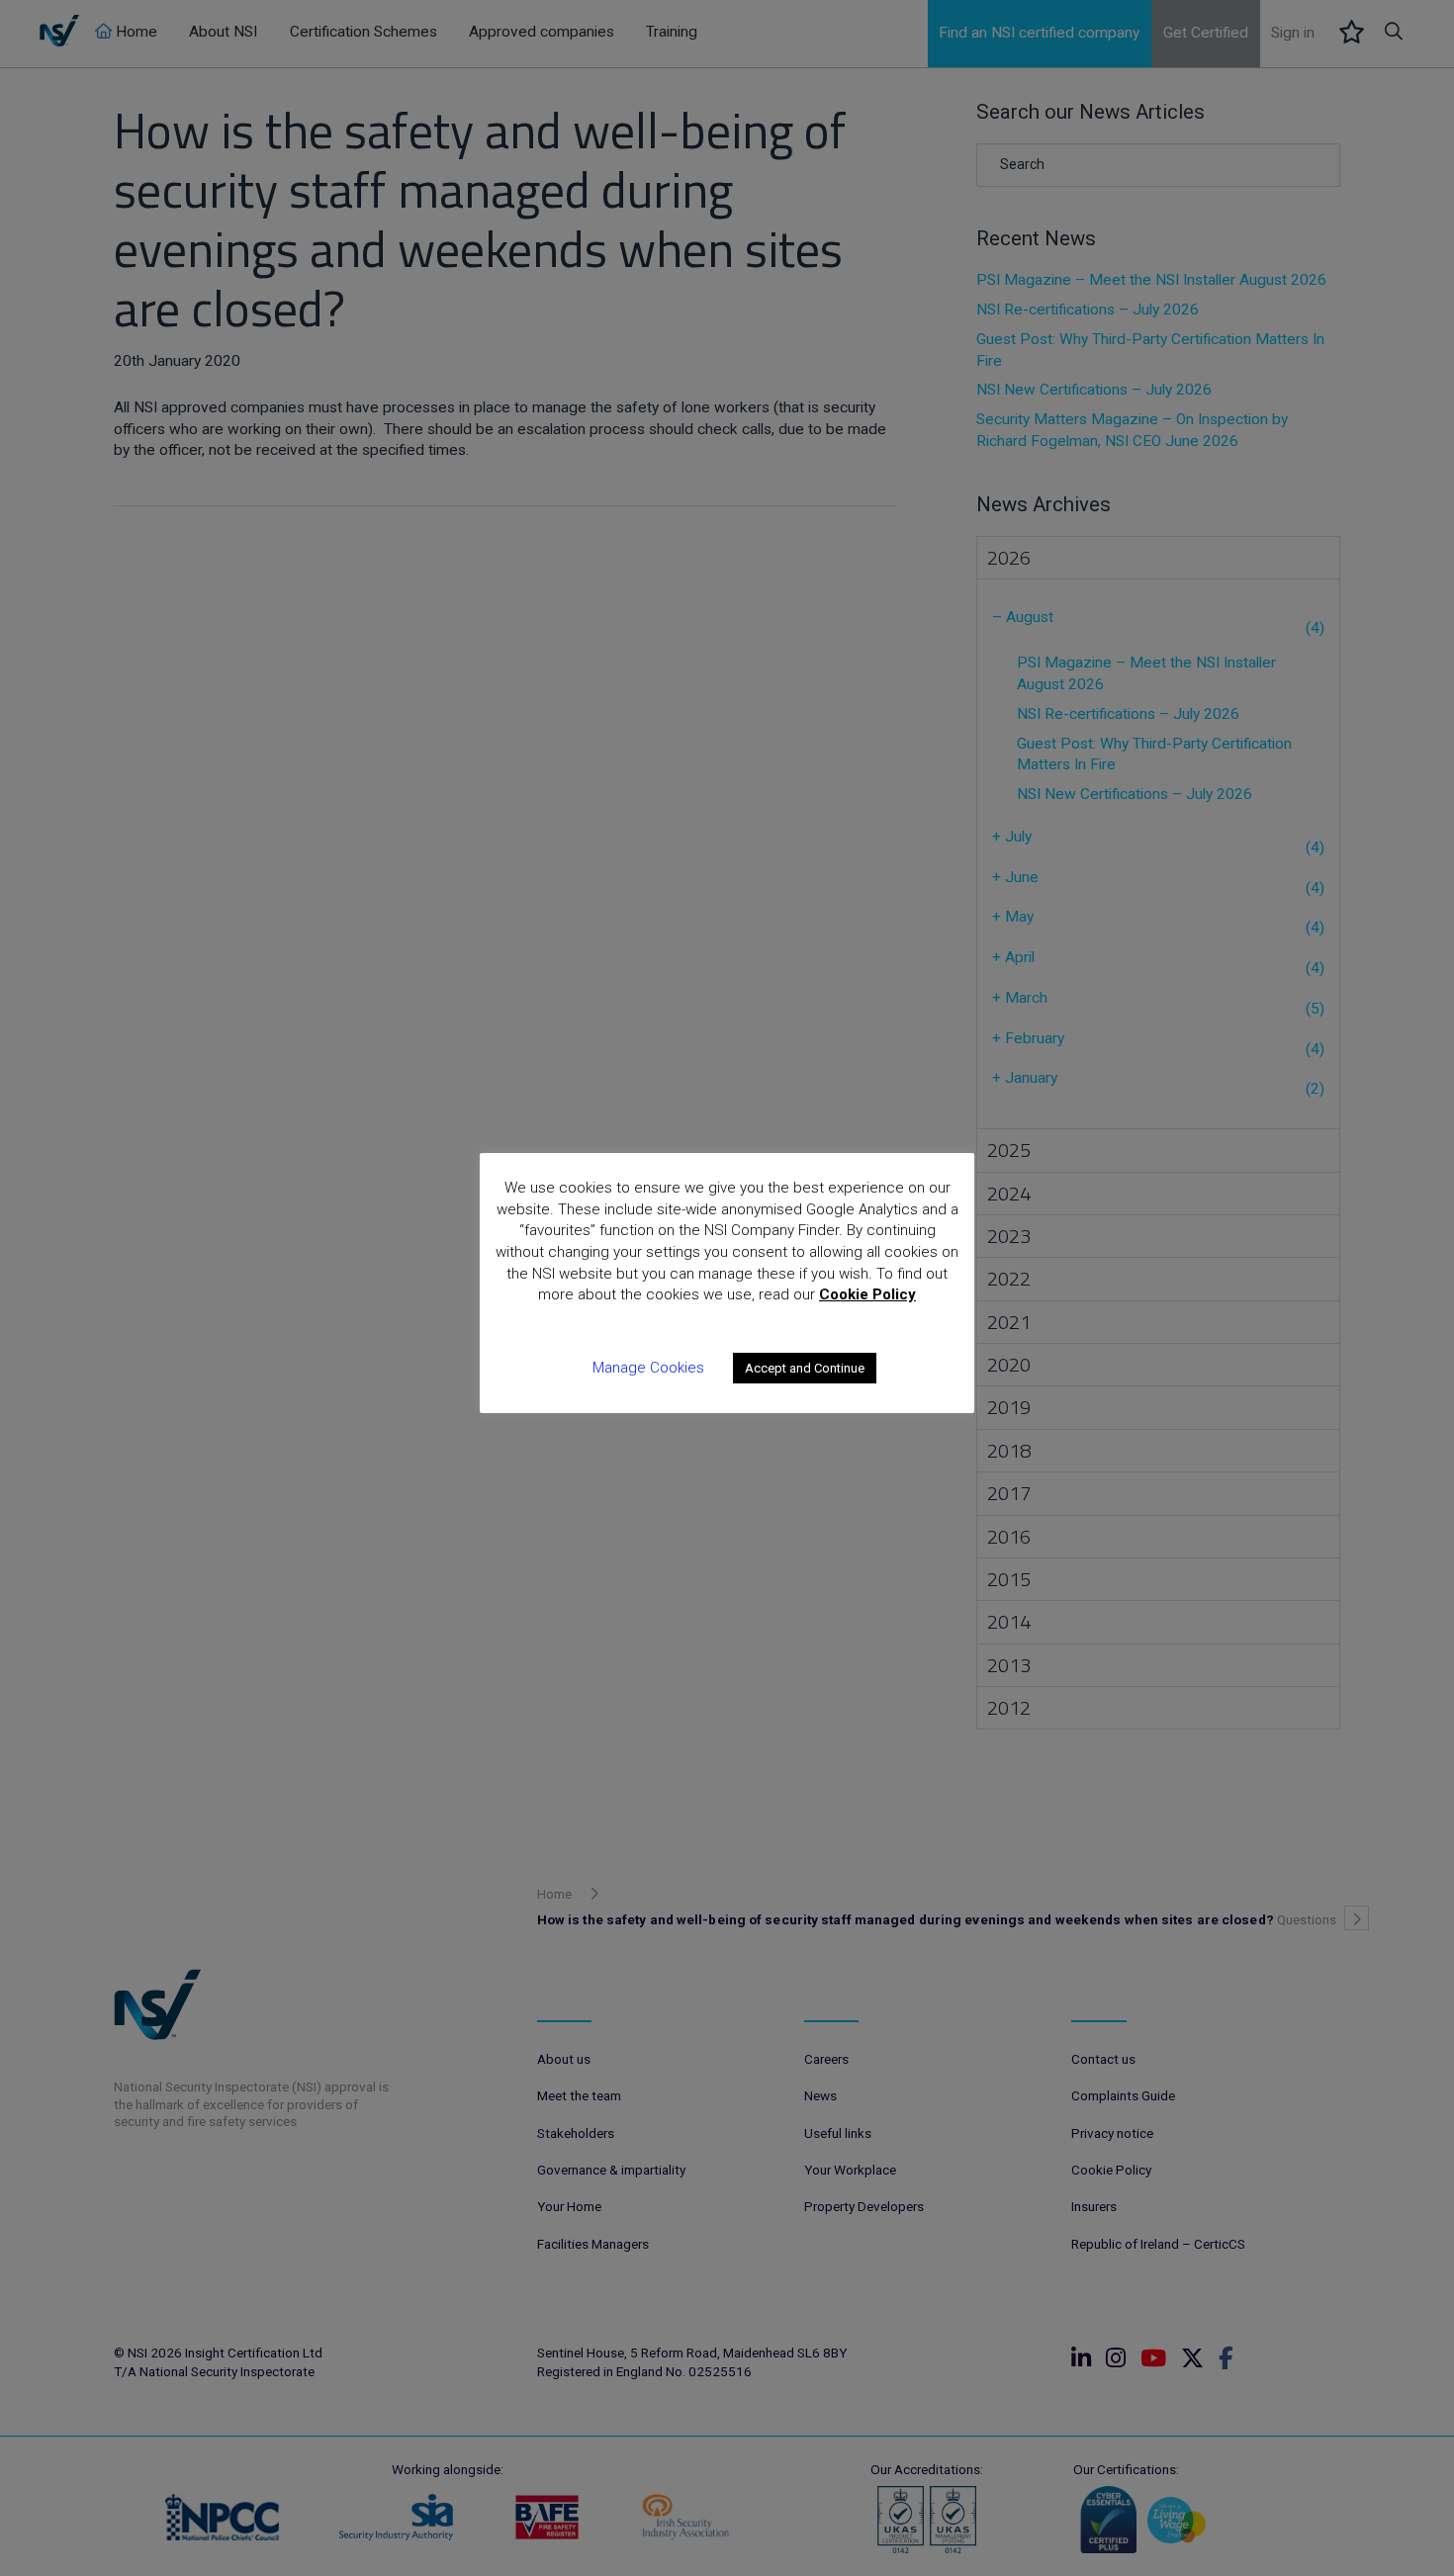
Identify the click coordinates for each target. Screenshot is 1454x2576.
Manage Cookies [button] (648, 1368)
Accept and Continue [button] (805, 1368)
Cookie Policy (867, 1294)
